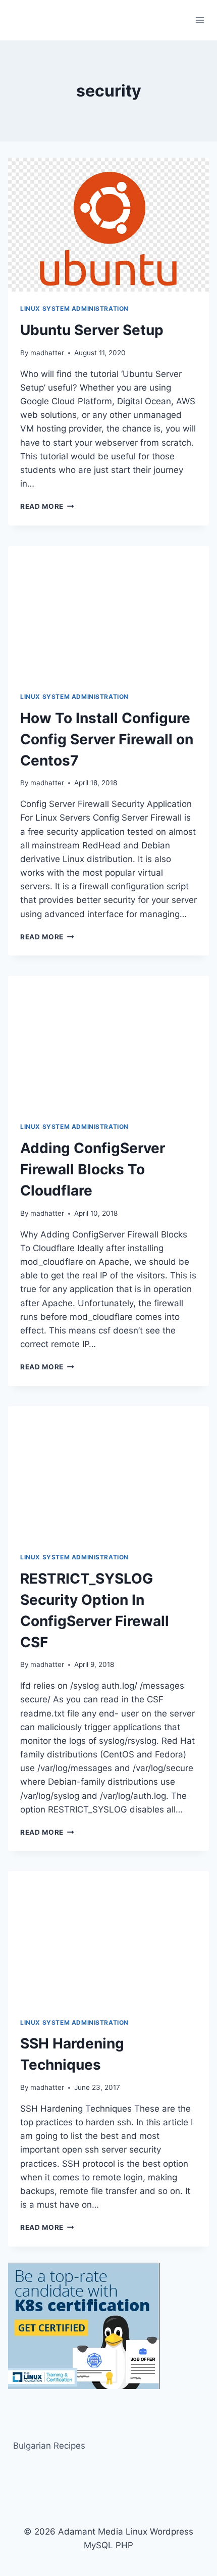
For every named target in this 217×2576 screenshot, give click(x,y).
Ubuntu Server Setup (92, 330)
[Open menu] (200, 20)
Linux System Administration (74, 308)
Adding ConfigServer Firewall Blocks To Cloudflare (93, 1169)
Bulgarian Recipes (49, 2446)
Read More (47, 506)
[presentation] (108, 225)
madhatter (47, 353)
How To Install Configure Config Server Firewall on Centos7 (107, 739)
